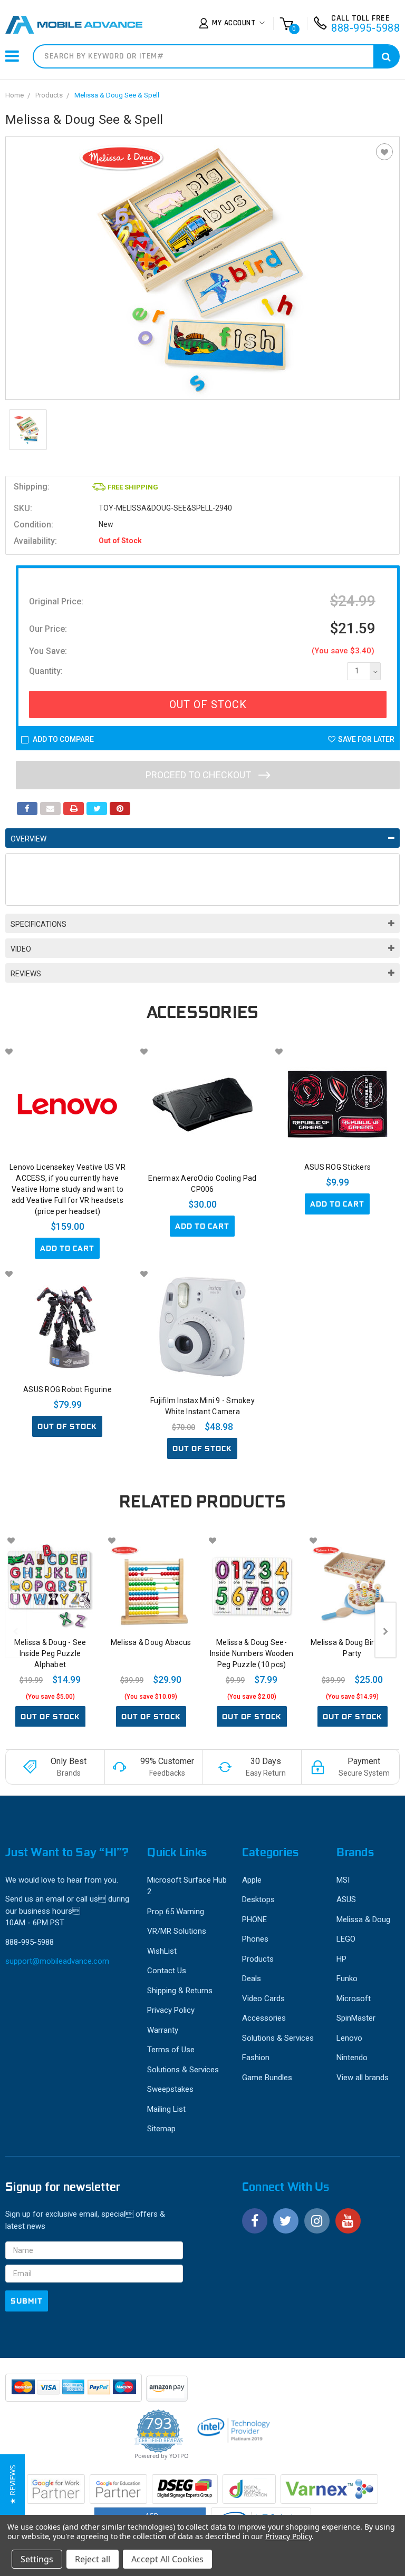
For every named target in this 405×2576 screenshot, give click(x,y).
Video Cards (263, 1999)
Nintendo (352, 2058)
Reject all (93, 2559)
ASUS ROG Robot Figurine (67, 1389)
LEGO (346, 1939)
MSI (343, 1880)
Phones (255, 1939)
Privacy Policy (171, 2010)
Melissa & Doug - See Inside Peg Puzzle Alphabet (50, 1653)
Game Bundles (267, 2078)
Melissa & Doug (363, 1919)
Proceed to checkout (199, 775)
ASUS (346, 1899)
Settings (37, 2559)
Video (21, 949)
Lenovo (349, 2038)
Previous (16, 1630)
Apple (252, 1880)
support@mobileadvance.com (57, 1961)
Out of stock (67, 1426)
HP (341, 1959)
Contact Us (167, 1971)
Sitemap (161, 2129)
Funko (347, 1978)
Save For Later (366, 739)
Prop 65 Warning (176, 1912)
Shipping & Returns (180, 1991)
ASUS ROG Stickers (337, 1167)
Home (15, 95)
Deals (252, 1978)
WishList (162, 1951)
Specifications (38, 924)
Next (385, 1630)
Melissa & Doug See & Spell (117, 95)
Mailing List (166, 2109)
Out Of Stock (208, 704)
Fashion (256, 2058)
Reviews (26, 974)
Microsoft (354, 1999)
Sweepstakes (170, 2089)
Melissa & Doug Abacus (151, 1642)
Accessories (264, 2018)
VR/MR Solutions (177, 1931)
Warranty (163, 2030)
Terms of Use (171, 2050)
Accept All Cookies (167, 2559)
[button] (12, 2485)
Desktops (258, 1899)
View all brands (363, 2078)
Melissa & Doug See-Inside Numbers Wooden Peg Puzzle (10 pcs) (252, 1653)
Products (49, 95)
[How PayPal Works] (74, 2393)
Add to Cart (67, 1248)
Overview (28, 839)
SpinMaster (356, 2018)
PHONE (254, 1919)
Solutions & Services (183, 2070)
